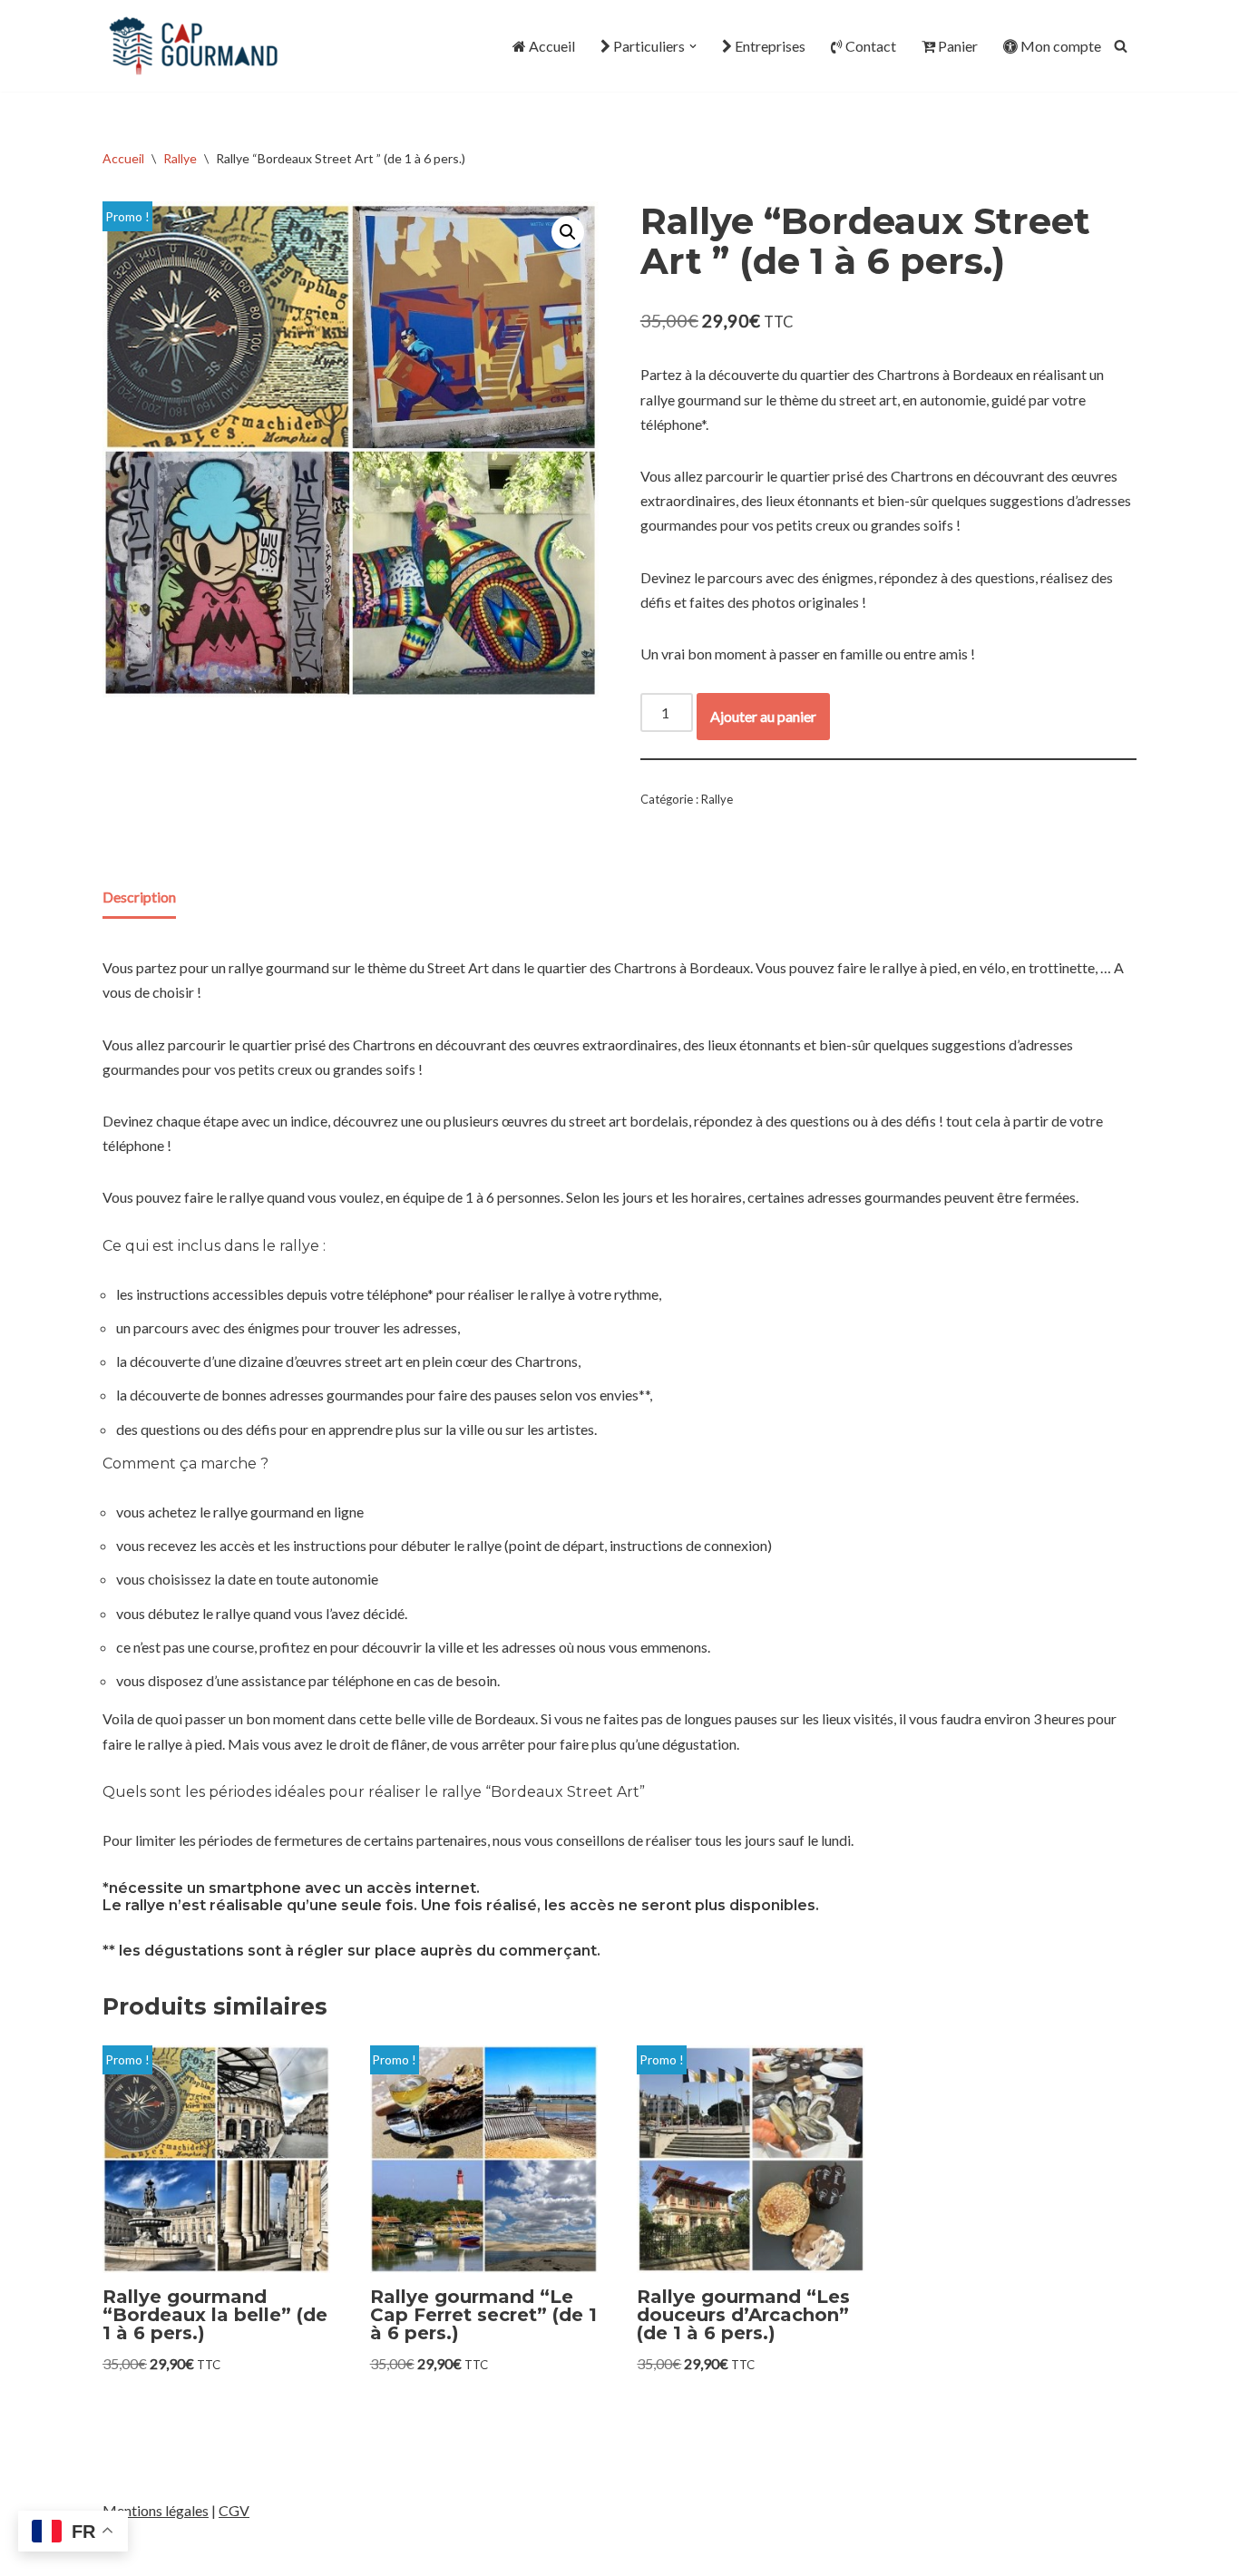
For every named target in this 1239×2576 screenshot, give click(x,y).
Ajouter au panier (763, 716)
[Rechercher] (1121, 46)
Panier (958, 46)
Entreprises (770, 46)
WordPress (263, 2553)
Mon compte (1061, 46)
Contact (871, 46)
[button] (693, 46)
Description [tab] (139, 897)
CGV (234, 2510)
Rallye (180, 158)
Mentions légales (156, 2510)
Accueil (552, 46)
